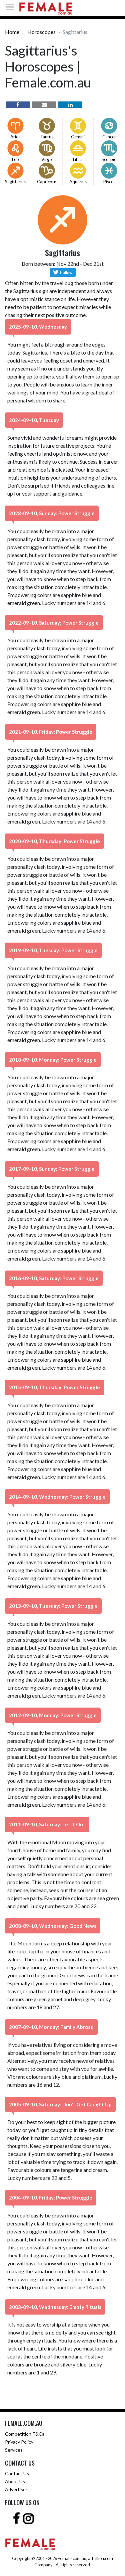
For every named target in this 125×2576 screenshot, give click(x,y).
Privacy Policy (19, 2442)
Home (12, 32)
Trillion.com (102, 2558)
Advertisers (17, 2489)
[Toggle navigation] (12, 7)
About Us (15, 2481)
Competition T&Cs (25, 2434)
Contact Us (17, 2473)
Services (14, 2450)
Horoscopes (41, 32)
